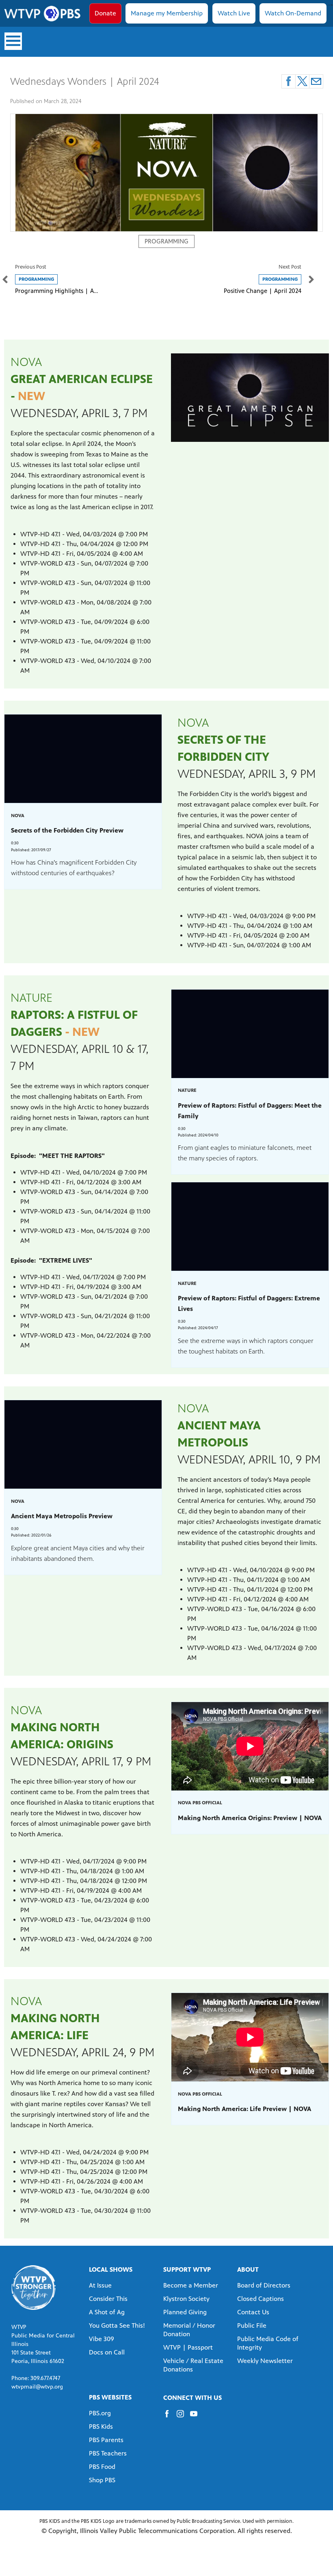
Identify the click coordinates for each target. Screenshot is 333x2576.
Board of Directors (264, 2285)
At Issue (100, 2285)
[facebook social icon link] (170, 2418)
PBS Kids (101, 2426)
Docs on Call (107, 2352)
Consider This (108, 2299)
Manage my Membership (167, 13)
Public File (252, 2325)
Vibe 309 (102, 2339)
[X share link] (302, 81)
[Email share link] (316, 81)
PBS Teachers (108, 2453)
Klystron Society (186, 2299)
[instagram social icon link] (183, 2418)
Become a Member (191, 2285)
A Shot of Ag (107, 2312)
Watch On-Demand (293, 13)
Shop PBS (102, 2480)
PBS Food (102, 2467)
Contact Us (253, 2312)
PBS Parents (106, 2440)
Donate (105, 13)
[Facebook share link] (289, 81)
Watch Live (234, 13)
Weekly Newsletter (265, 2361)
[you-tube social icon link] (197, 2418)
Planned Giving (185, 2312)
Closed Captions (261, 2299)
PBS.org (100, 2413)
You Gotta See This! (117, 2325)
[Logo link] (34, 2287)
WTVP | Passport (188, 2347)
